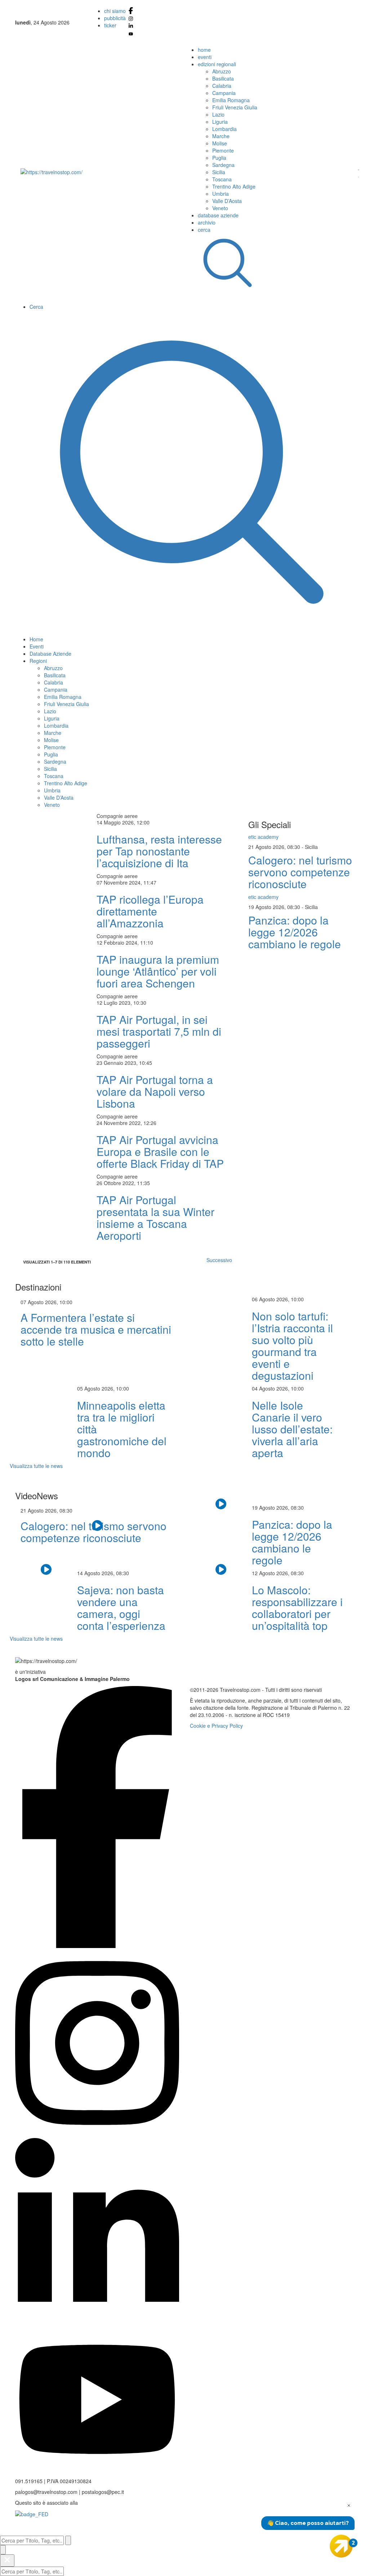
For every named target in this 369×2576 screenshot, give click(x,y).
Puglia (219, 158)
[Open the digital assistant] (341, 2546)
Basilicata (223, 78)
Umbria (221, 194)
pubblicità (115, 18)
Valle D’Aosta (227, 201)
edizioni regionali (217, 64)
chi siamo (115, 11)
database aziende (218, 215)
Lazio (218, 114)
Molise (220, 143)
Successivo (219, 1260)
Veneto (220, 208)
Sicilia (219, 172)
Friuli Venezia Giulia (235, 107)
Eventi (37, 646)
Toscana (222, 179)
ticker (110, 25)
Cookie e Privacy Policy (216, 1726)
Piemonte (223, 150)
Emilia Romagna (231, 100)
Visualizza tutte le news (36, 1466)
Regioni (38, 661)
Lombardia (224, 129)
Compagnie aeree (117, 816)
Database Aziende (50, 654)
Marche (221, 136)
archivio (207, 222)
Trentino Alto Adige (234, 186)
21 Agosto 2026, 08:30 (275, 847)
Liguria (220, 122)
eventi (205, 57)
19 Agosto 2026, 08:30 (275, 907)
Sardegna (223, 165)
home (204, 50)
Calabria (222, 86)
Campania (224, 93)
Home (36, 639)
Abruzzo (222, 71)
